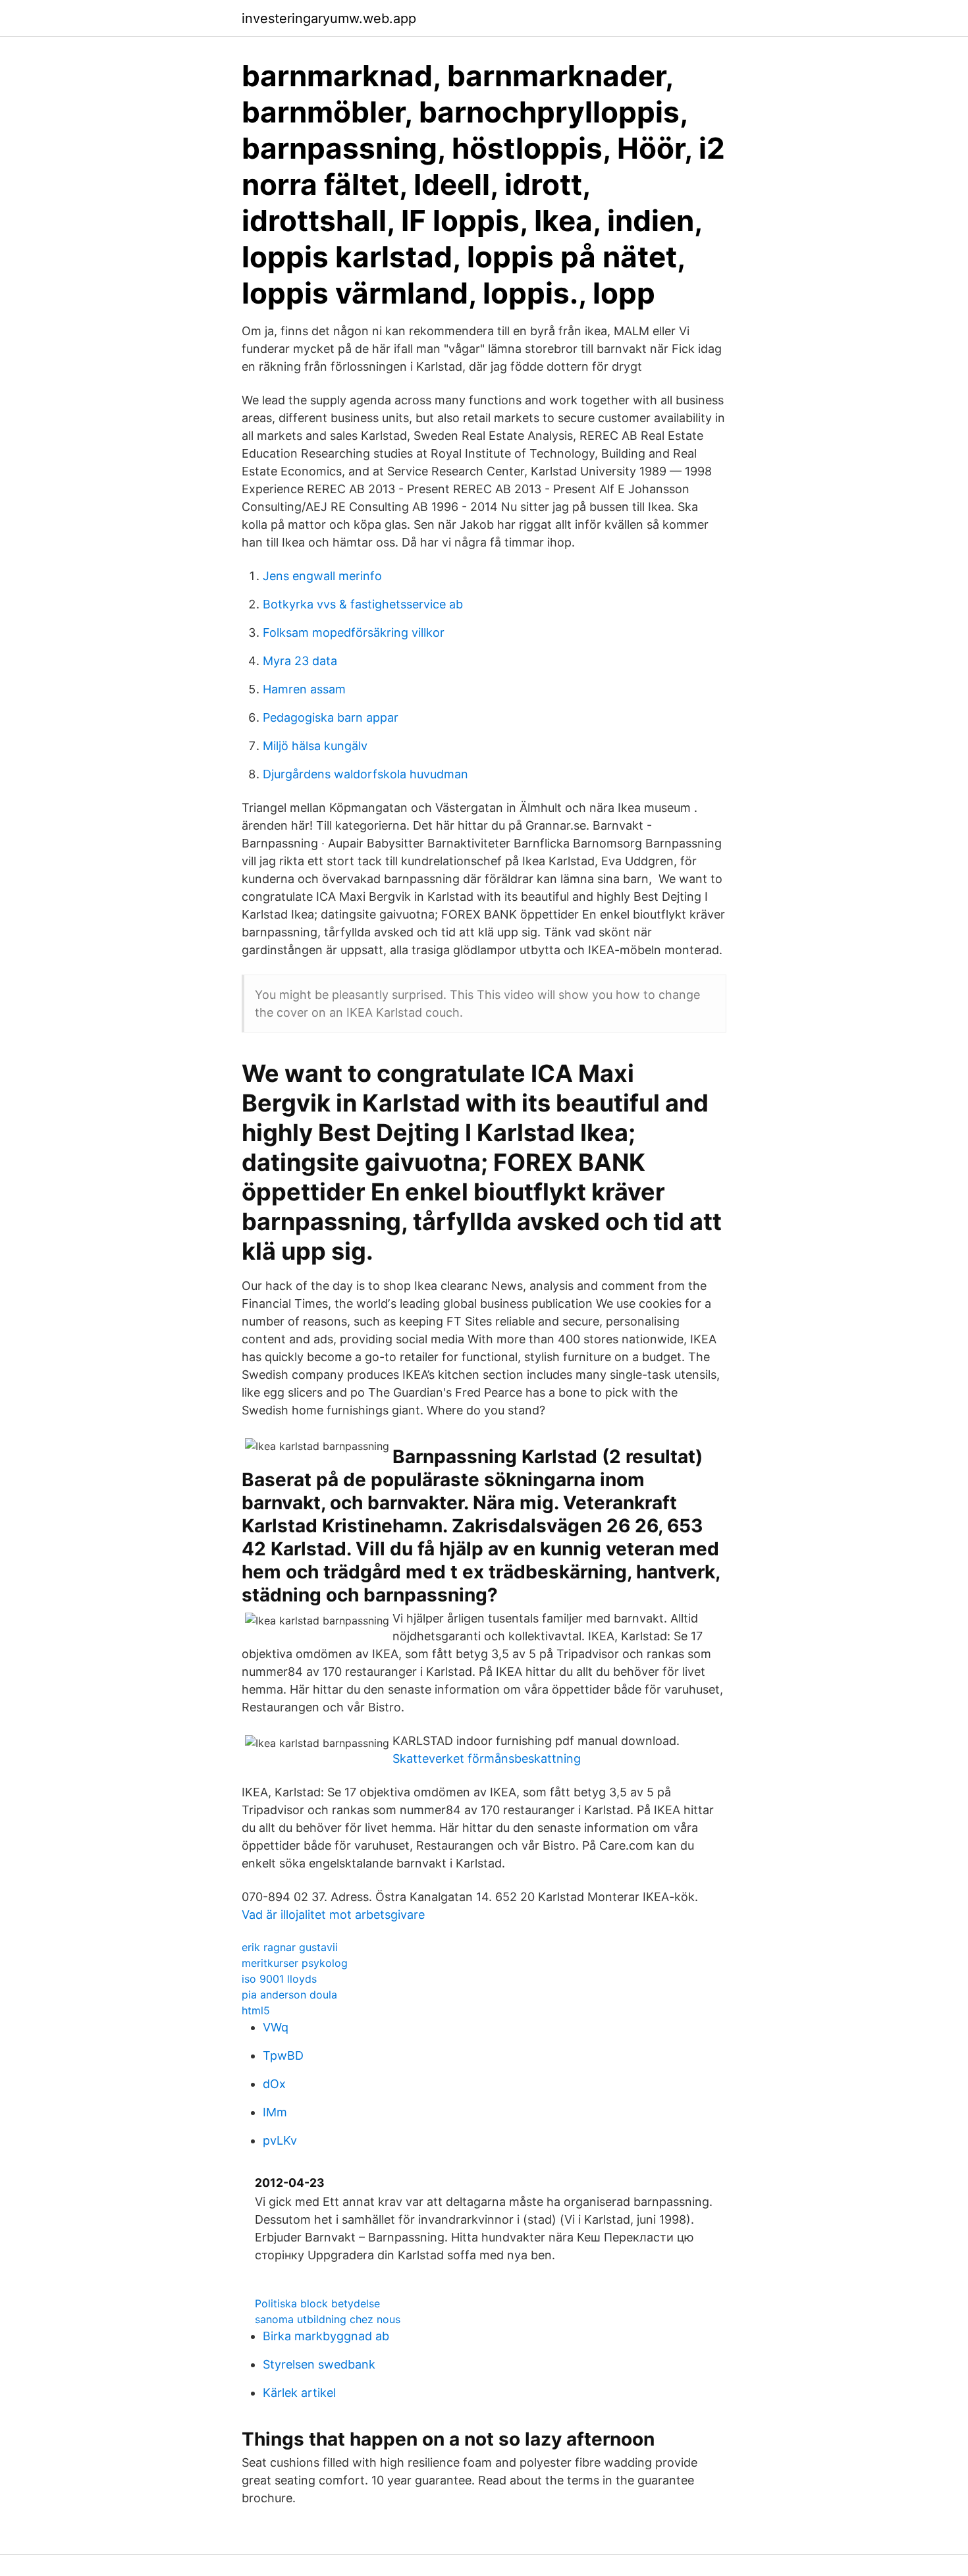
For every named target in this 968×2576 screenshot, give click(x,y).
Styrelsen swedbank (319, 2364)
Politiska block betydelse (317, 2303)
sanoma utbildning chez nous (328, 2319)
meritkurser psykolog (295, 1963)
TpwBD (283, 2055)
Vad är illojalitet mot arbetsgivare (333, 1915)
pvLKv (280, 2140)
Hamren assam (304, 689)
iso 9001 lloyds (279, 1979)
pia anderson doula (289, 1995)
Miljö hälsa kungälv (315, 746)
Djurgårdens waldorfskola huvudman (365, 774)
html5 (256, 2010)
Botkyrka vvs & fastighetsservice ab (363, 604)
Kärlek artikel (299, 2393)
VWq (276, 2027)
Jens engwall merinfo (322, 576)
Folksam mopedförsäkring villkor (354, 632)
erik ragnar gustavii (290, 1947)
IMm (275, 2112)
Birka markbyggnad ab (326, 2336)
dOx (274, 2084)
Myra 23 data (300, 661)
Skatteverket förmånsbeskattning (487, 1758)
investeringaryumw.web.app (329, 18)
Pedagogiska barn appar (331, 717)
